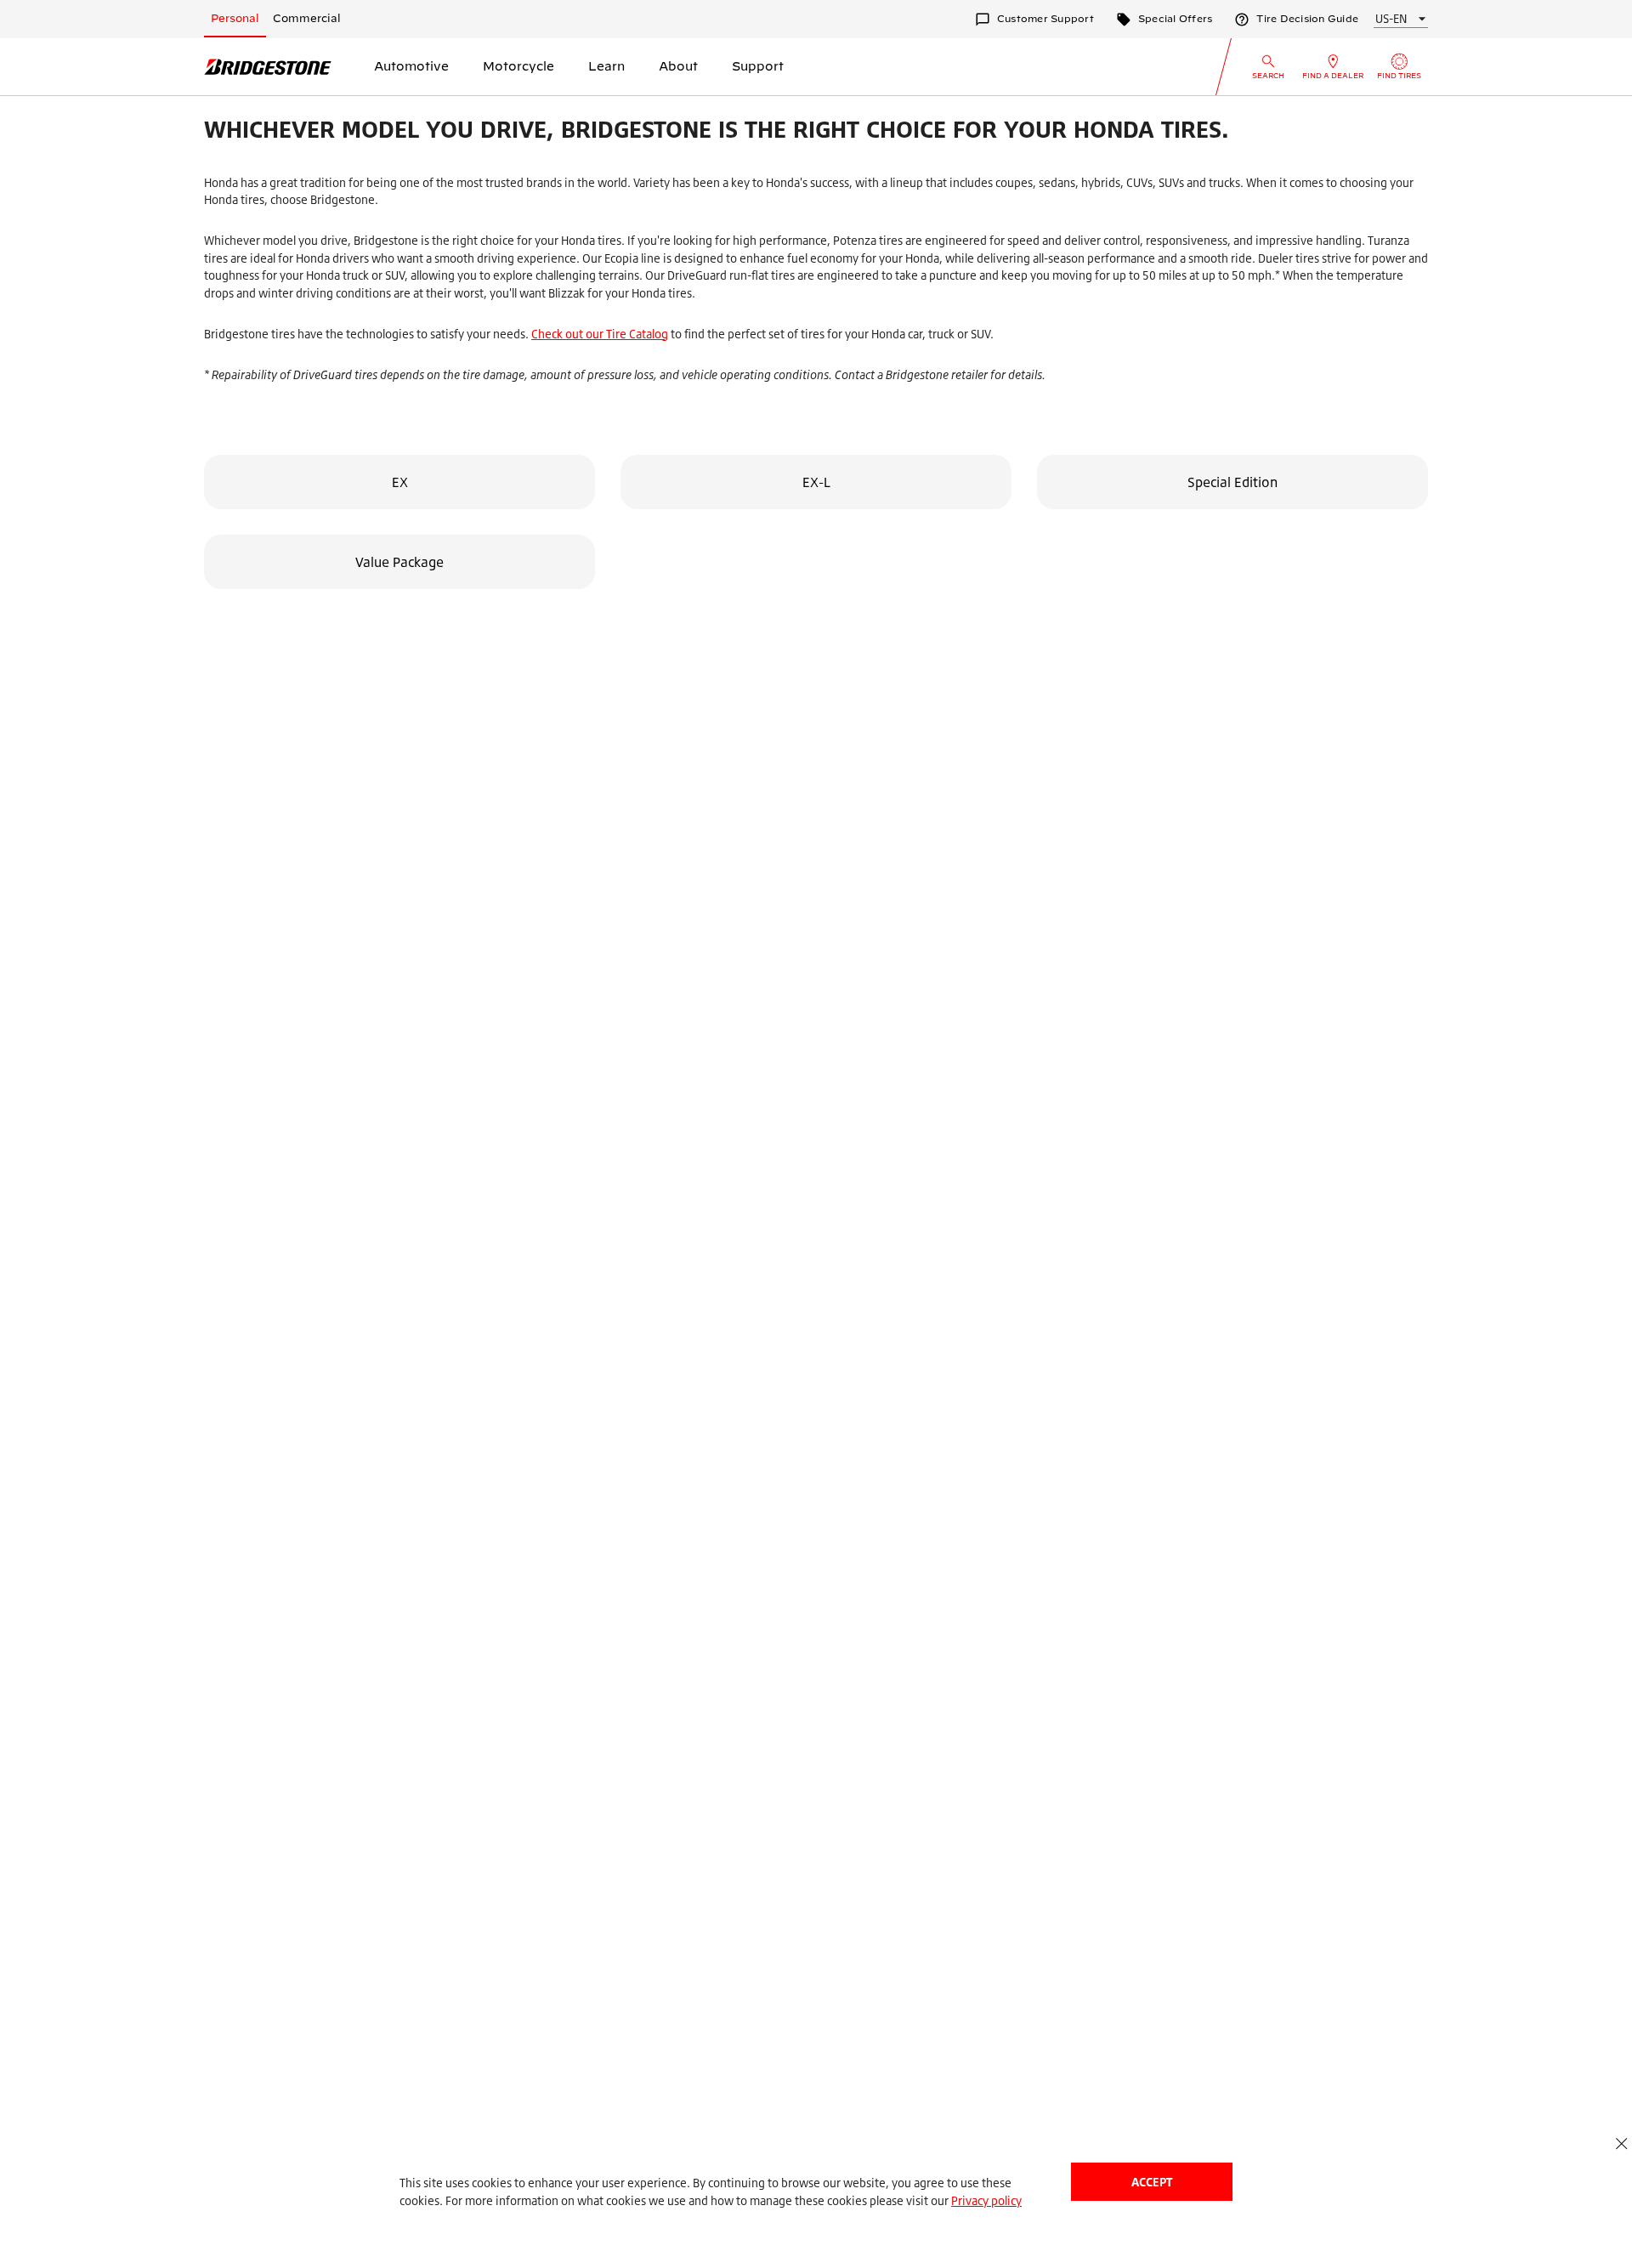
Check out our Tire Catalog (600, 334)
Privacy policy (986, 2200)
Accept (1152, 2182)
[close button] (1621, 2143)
